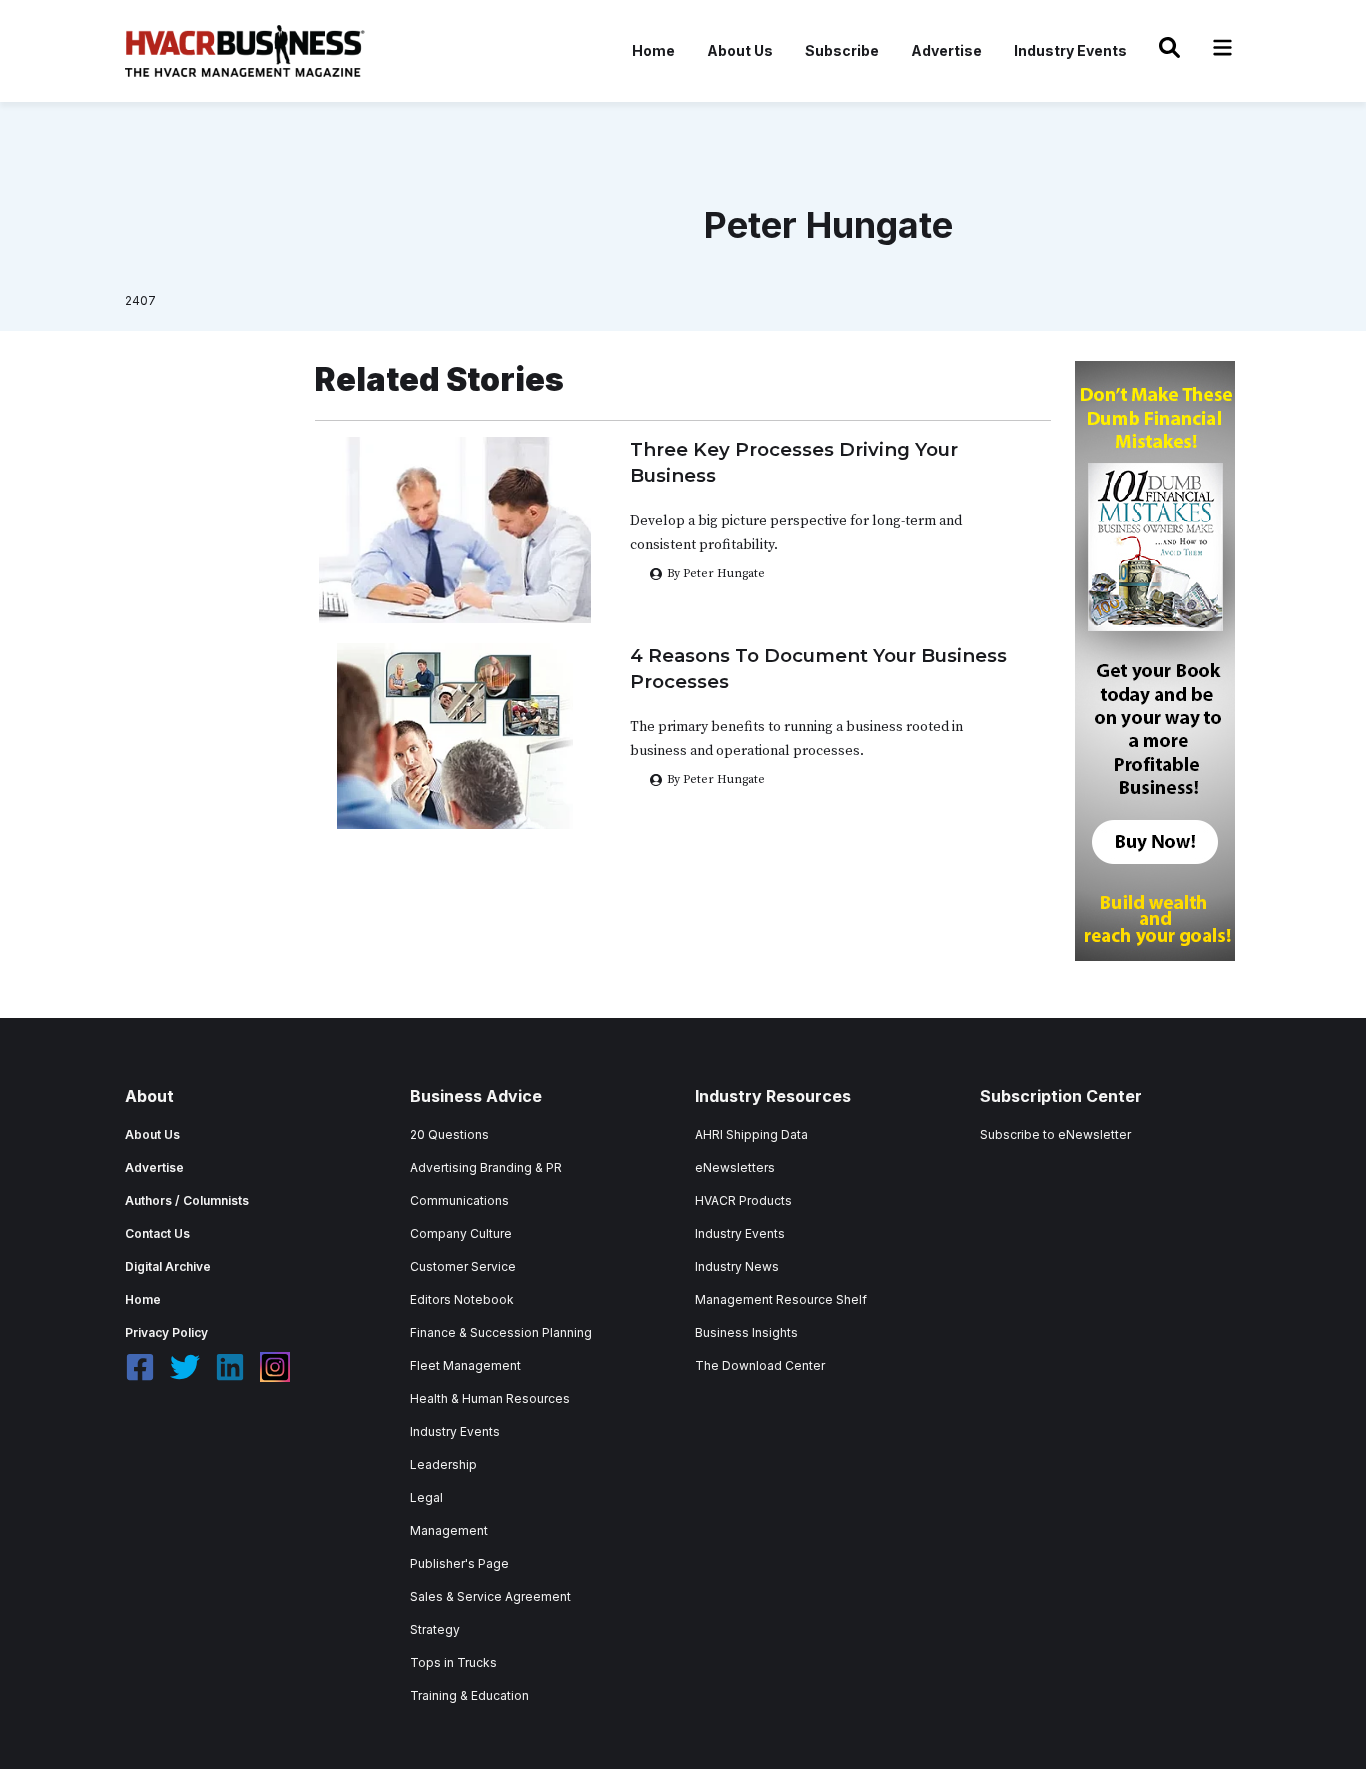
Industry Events (1070, 50)
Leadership (443, 1464)
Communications (459, 1200)
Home (653, 50)
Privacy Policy (166, 1332)
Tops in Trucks (453, 1662)
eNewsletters (735, 1167)
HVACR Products (743, 1200)
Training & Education (469, 1695)
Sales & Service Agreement (490, 1596)
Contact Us (157, 1233)
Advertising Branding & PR (486, 1167)
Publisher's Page (459, 1563)
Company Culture (461, 1233)
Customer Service (463, 1266)
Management (449, 1530)
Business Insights (746, 1332)
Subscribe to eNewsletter (1055, 1134)
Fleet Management (465, 1365)
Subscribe (842, 50)
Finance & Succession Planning (501, 1332)
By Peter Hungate (716, 779)
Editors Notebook (462, 1299)
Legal (426, 1497)
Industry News (737, 1266)
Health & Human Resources (490, 1398)
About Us (740, 50)
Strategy (435, 1629)
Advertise (946, 50)
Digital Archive (168, 1266)
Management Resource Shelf (781, 1299)
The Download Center (760, 1365)
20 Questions (449, 1134)
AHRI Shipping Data (751, 1134)
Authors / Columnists (187, 1200)
